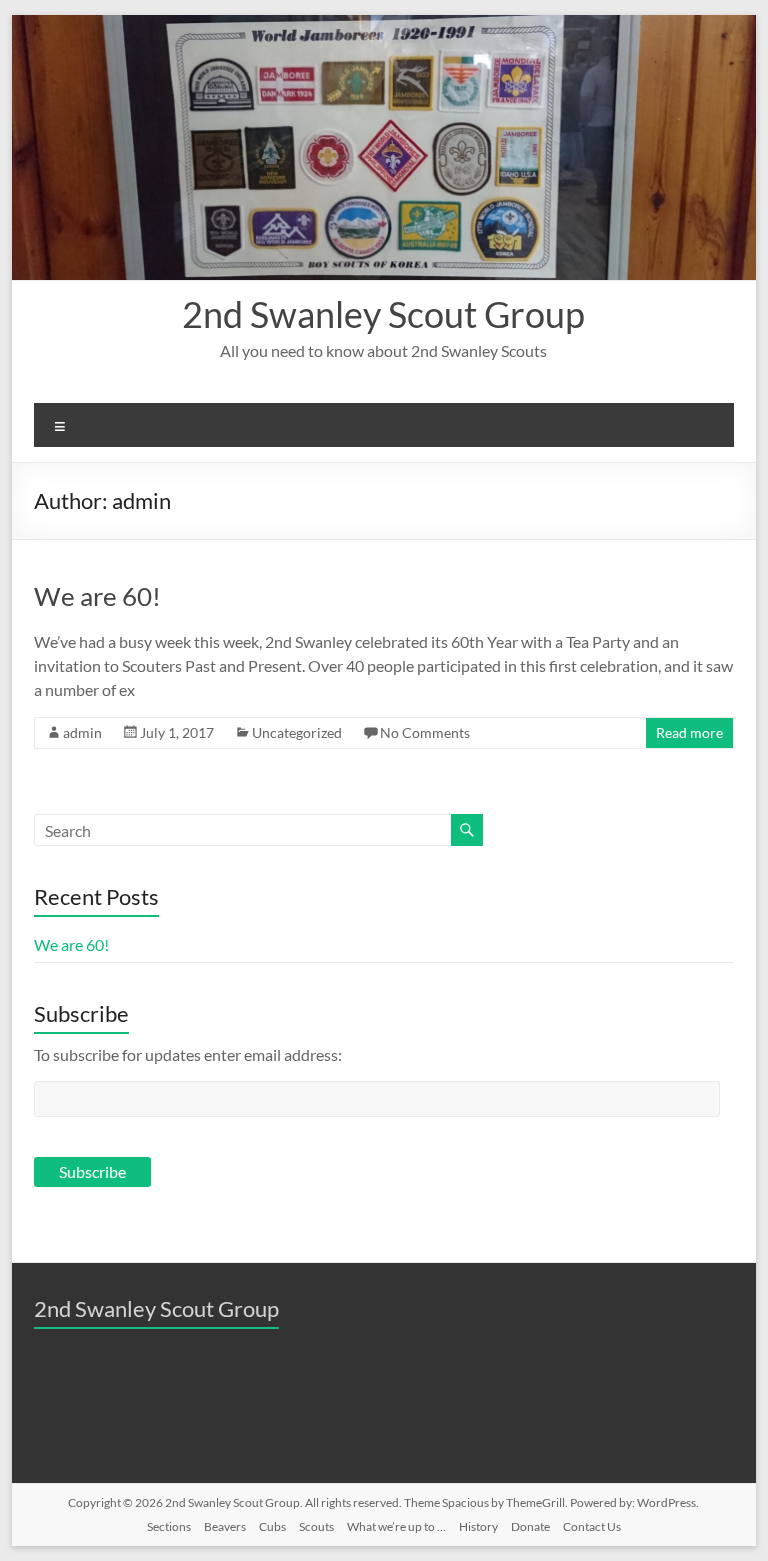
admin (82, 732)
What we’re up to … (396, 1526)
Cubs (272, 1526)
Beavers (225, 1526)
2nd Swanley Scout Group (383, 314)
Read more (689, 732)
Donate (530, 1526)
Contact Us (592, 1526)
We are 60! (97, 596)
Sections (169, 1526)
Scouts (316, 1526)
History (478, 1526)
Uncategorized (297, 732)
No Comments (425, 732)
